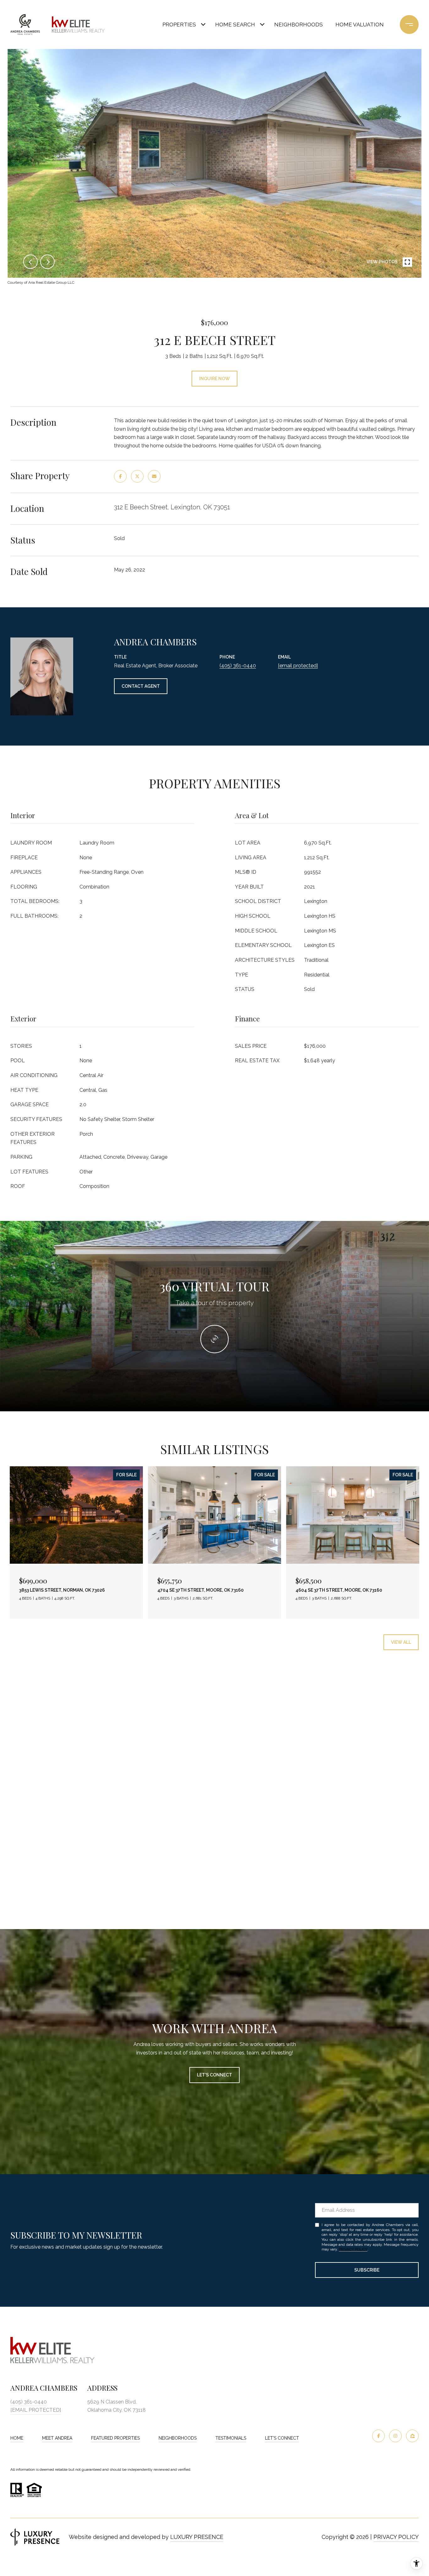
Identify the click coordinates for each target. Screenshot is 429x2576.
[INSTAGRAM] (395, 2436)
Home (17, 2438)
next (47, 262)
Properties (179, 25)
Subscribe (367, 2270)
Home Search (235, 25)
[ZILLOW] (412, 2436)
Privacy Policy (353, 2249)
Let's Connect (282, 2438)
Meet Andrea (57, 2438)
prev (30, 262)
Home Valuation (360, 25)
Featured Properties (115, 2438)
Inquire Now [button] (215, 379)
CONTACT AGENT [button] (141, 686)
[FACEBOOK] (378, 2436)
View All (401, 1642)
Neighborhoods (299, 25)
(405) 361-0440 (238, 666)
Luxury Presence (197, 2537)
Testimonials (231, 2438)
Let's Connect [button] (215, 2075)
